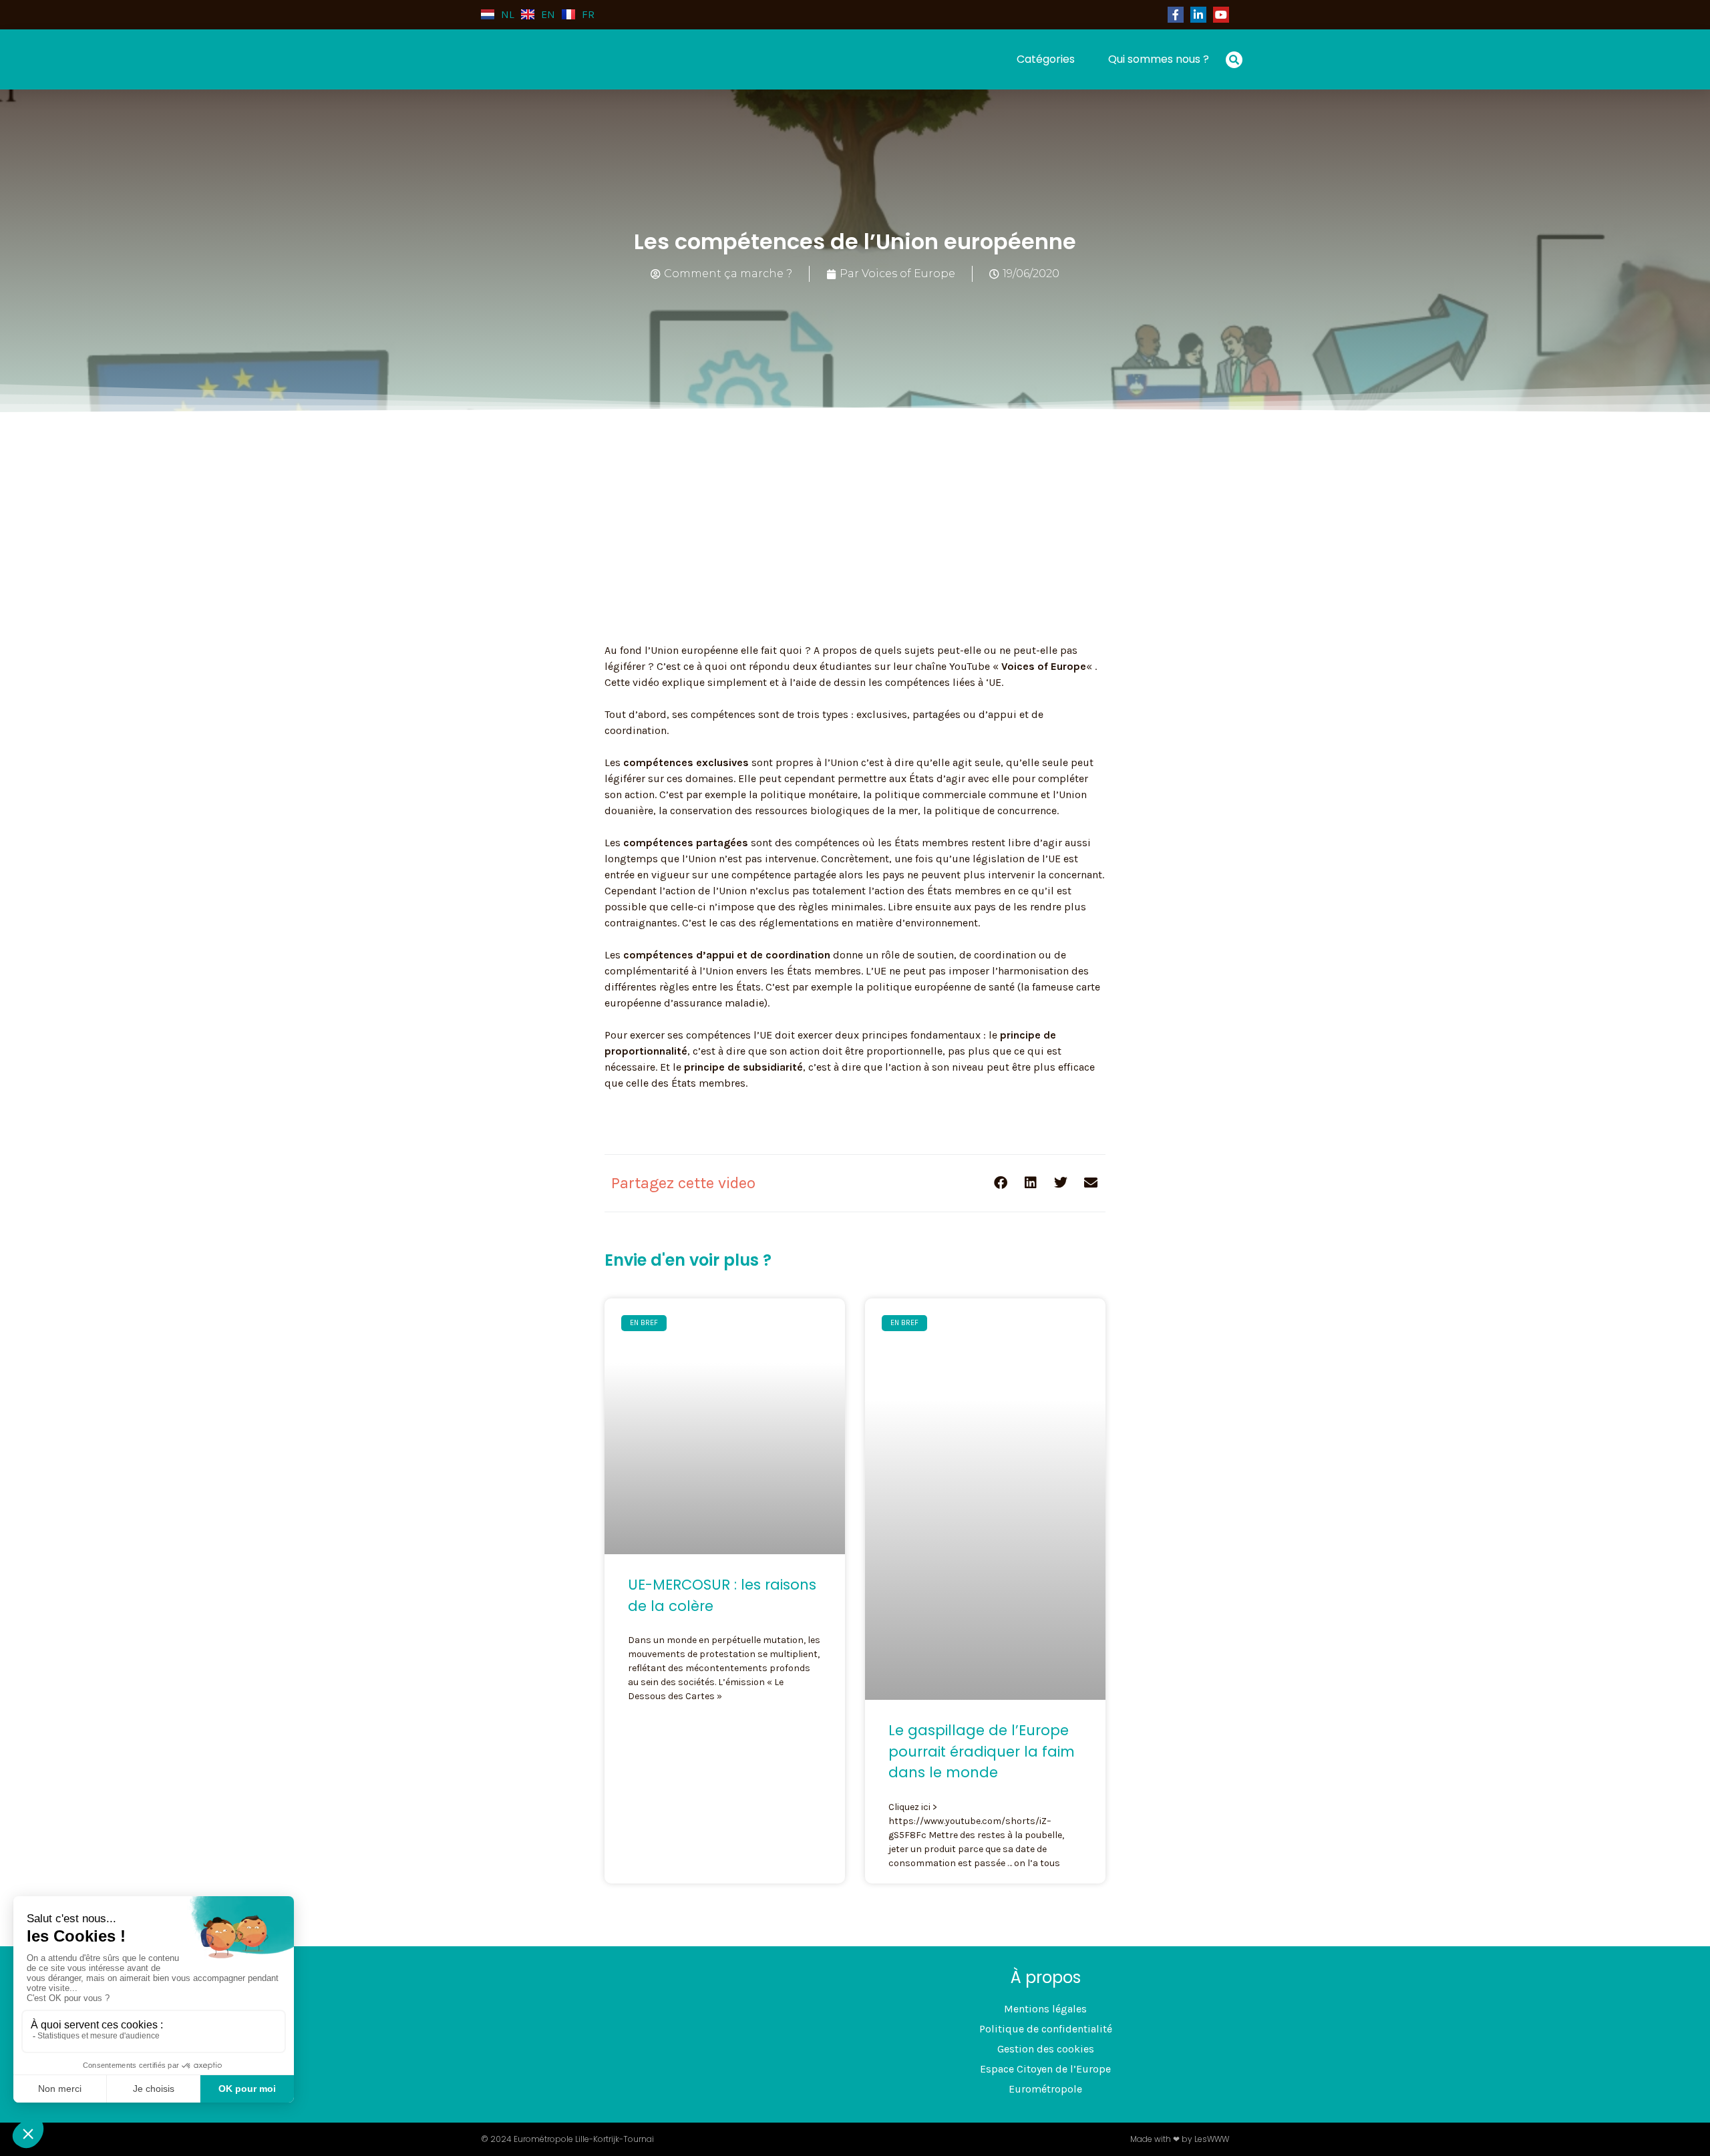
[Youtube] (1221, 15)
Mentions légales (1045, 2009)
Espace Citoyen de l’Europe (1045, 2069)
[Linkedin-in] (1198, 15)
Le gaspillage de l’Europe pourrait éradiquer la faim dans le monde (982, 1751)
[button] (1234, 60)
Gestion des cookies (1046, 2049)
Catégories (1046, 59)
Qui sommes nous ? (1159, 59)
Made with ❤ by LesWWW (1180, 2139)
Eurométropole (1045, 2089)
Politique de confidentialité (1046, 2029)
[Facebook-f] (1176, 15)
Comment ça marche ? (728, 274)
